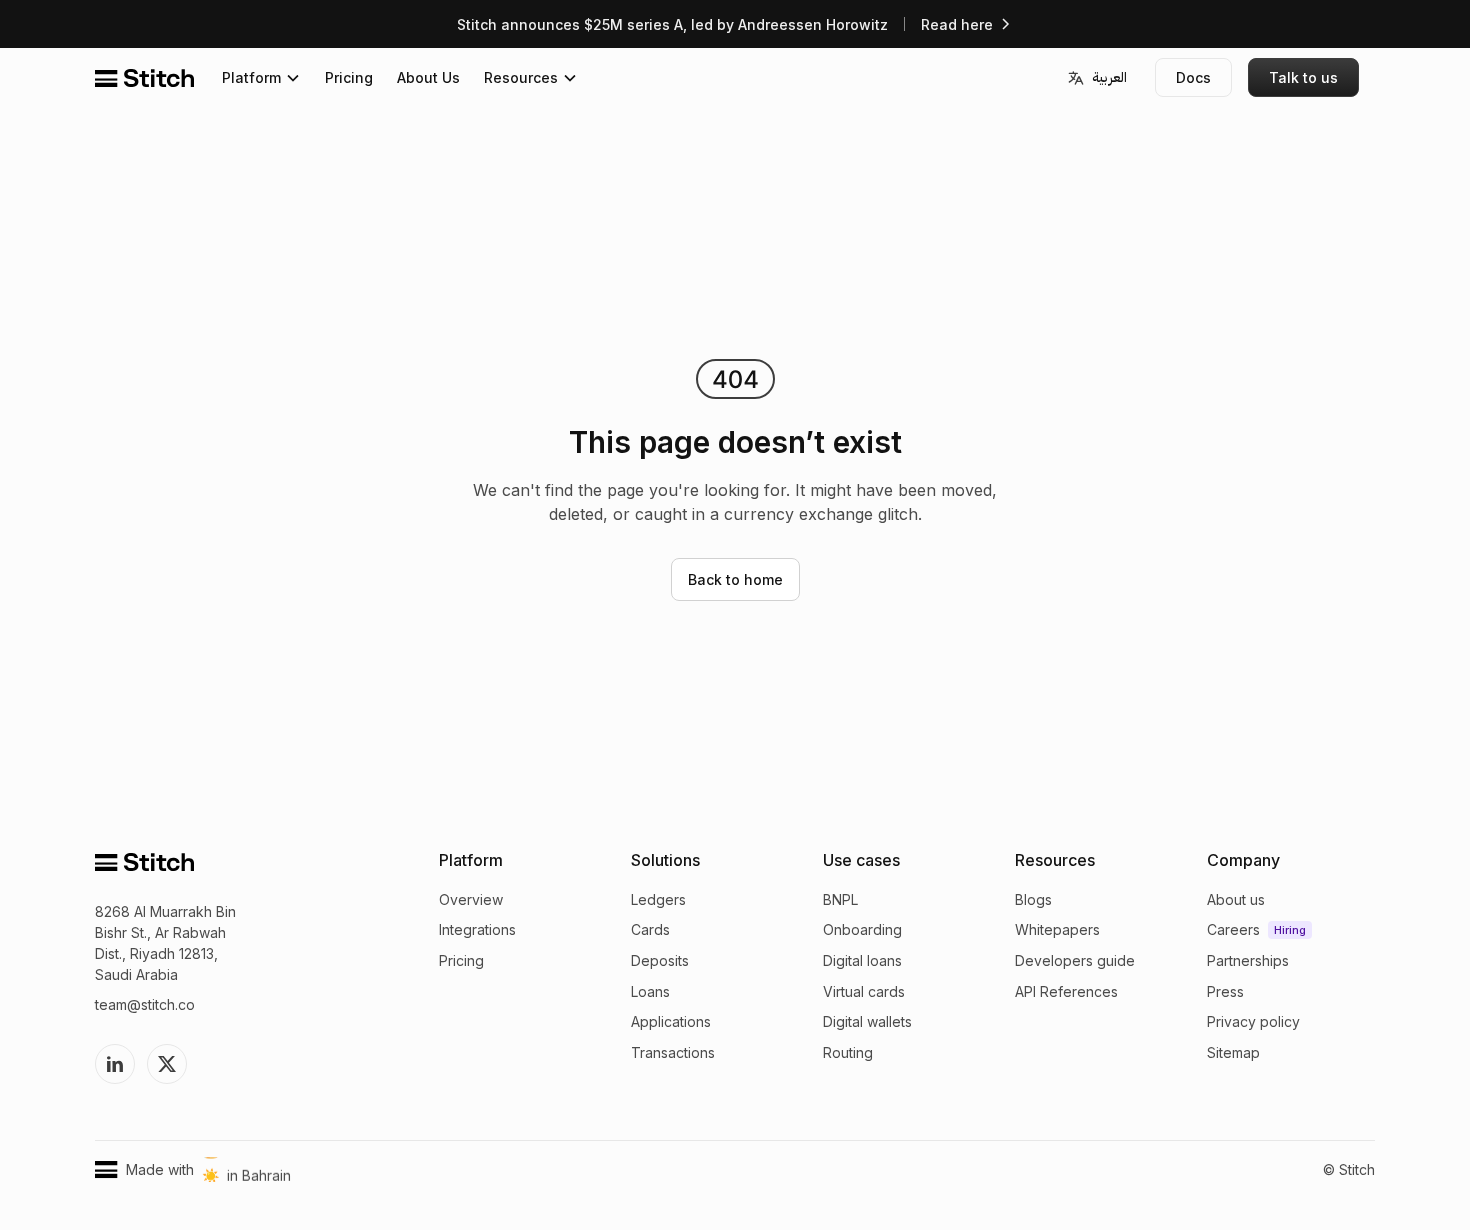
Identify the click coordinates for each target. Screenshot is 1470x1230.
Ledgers (658, 899)
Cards (650, 929)
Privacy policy (761, 249)
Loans (650, 991)
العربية (1109, 77)
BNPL (840, 899)
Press (732, 220)
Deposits (660, 960)
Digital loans (862, 960)
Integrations (477, 929)
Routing (848, 1052)
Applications (671, 1021)
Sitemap (741, 278)
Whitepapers (1057, 929)
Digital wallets (867, 1021)
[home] (144, 78)
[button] (261, 77)
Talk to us (1303, 77)
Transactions (673, 1052)
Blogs (1033, 899)
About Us (428, 77)
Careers (740, 162)
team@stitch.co (145, 1004)
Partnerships (757, 191)
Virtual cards (864, 991)
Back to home (735, 579)
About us (744, 133)
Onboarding (862, 929)
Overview (471, 899)
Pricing (349, 77)
